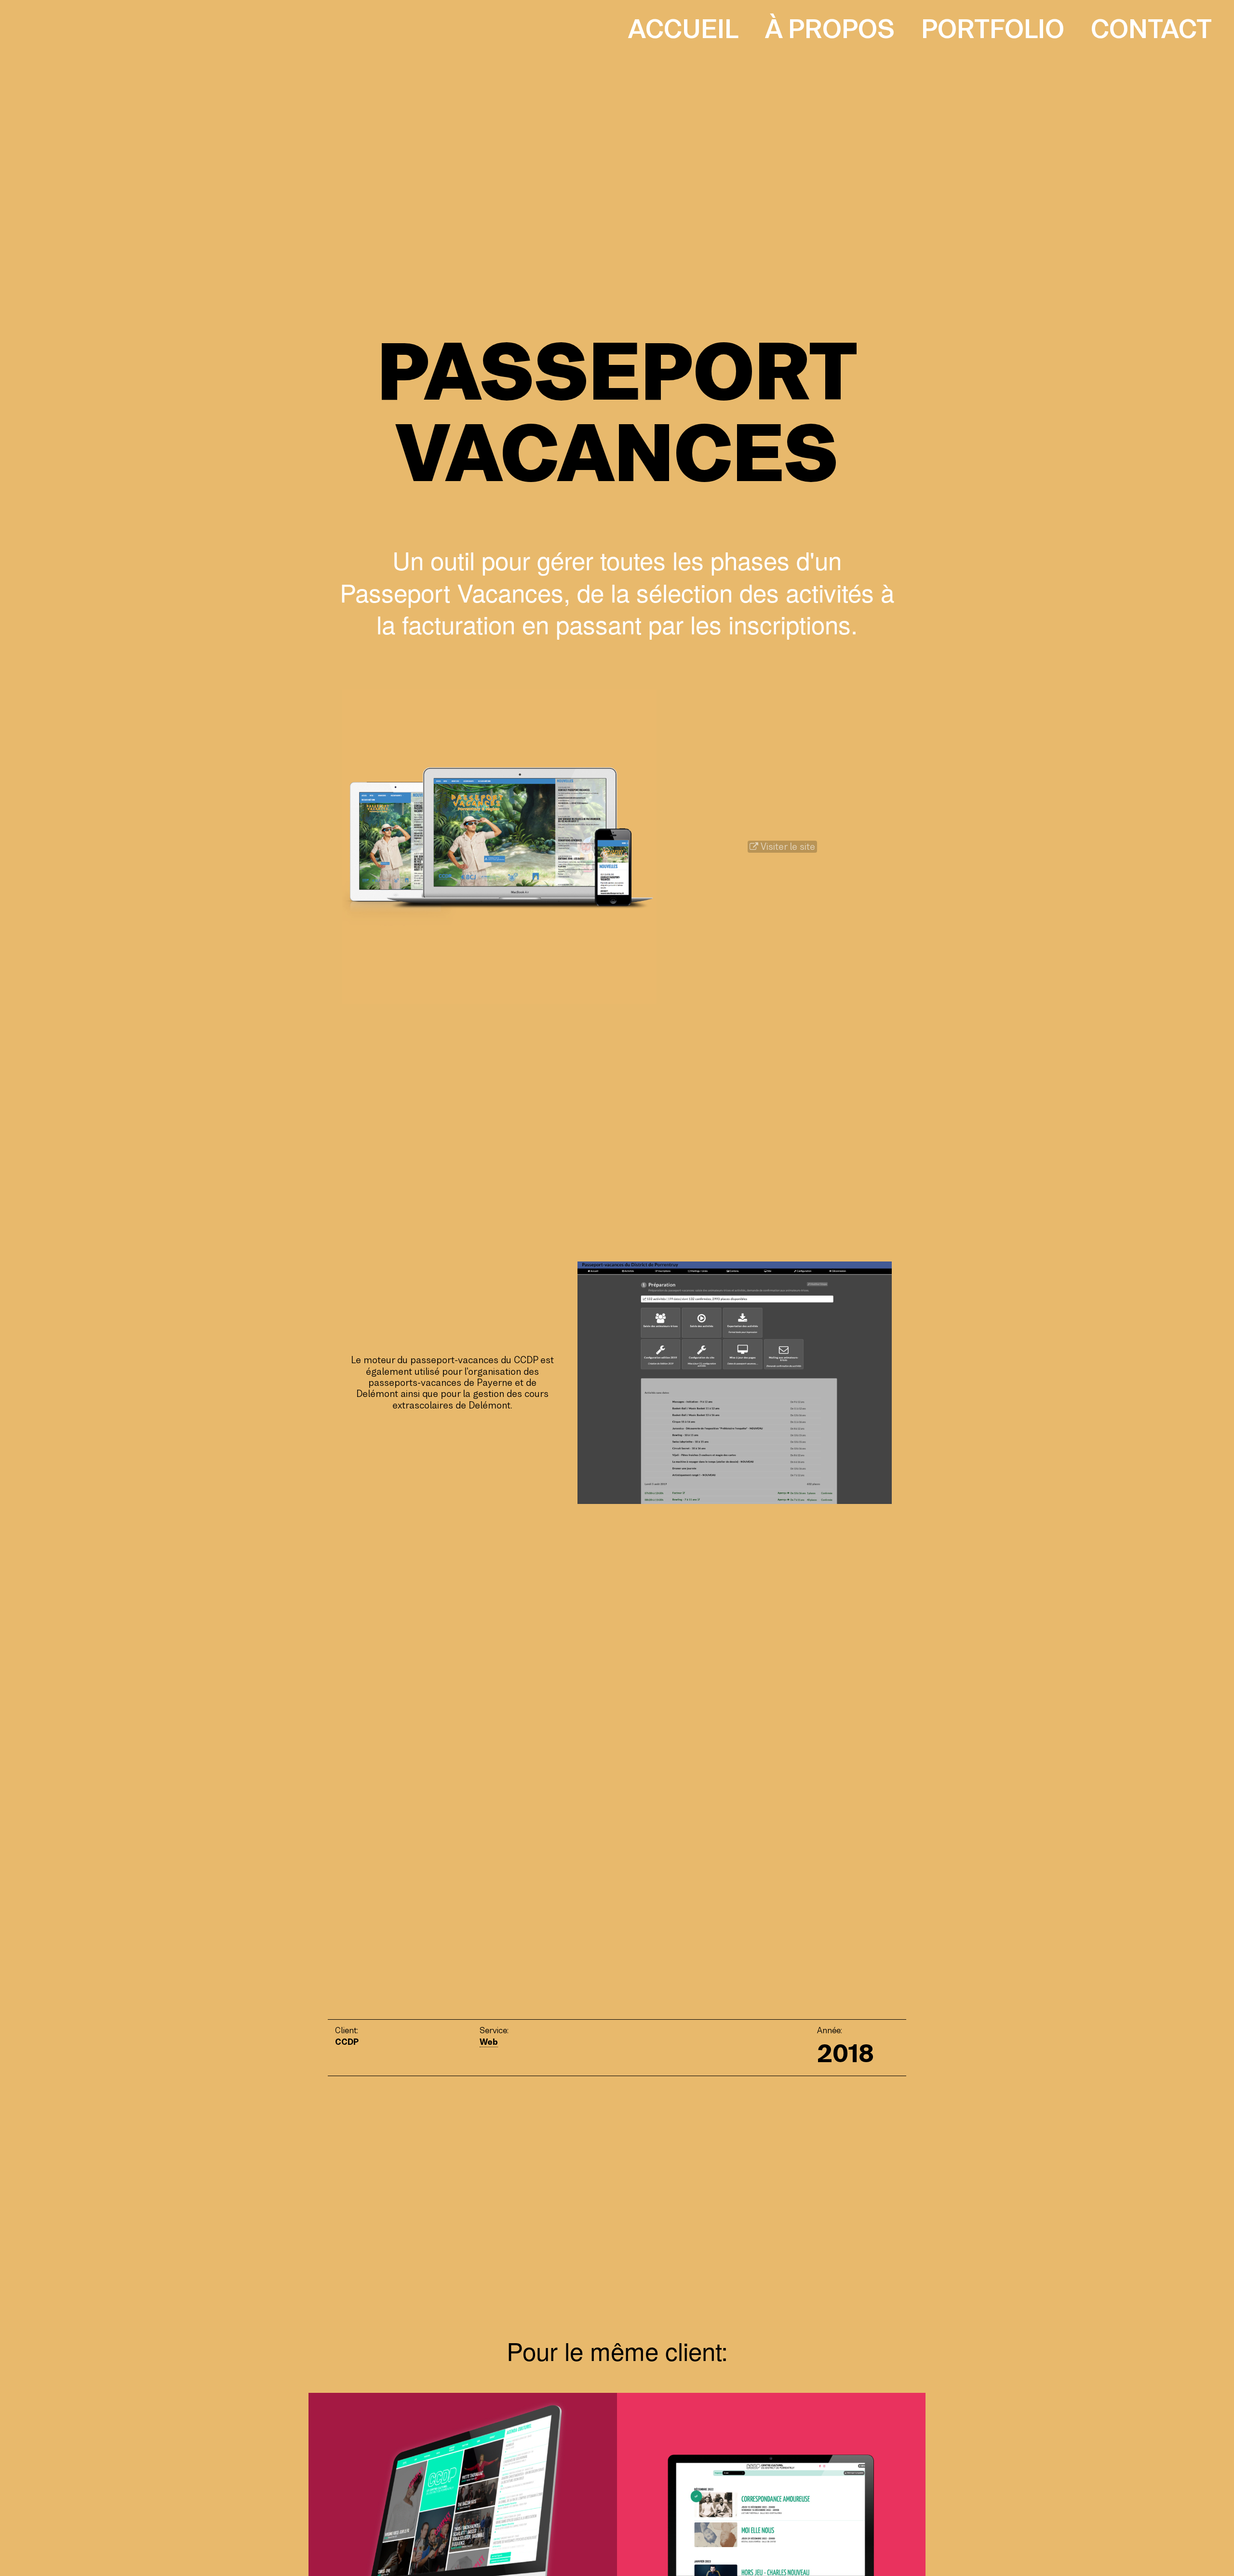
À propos (830, 29)
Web (489, 2042)
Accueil (683, 29)
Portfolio (993, 29)
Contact (1151, 29)
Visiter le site (787, 847)
